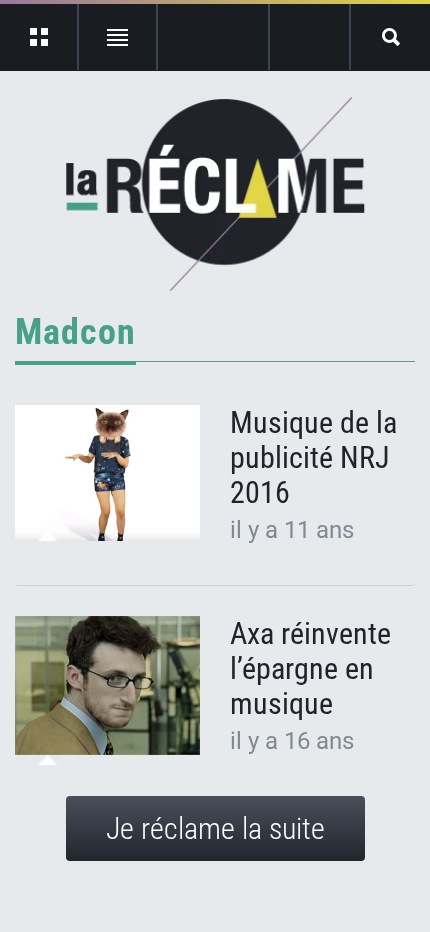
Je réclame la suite (215, 828)
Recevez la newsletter (309, 37)
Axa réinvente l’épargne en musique (310, 668)
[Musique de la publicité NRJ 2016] (107, 473)
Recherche (390, 37)
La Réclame (215, 194)
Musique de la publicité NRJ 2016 (313, 457)
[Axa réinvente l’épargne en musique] (107, 686)
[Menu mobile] (39, 37)
